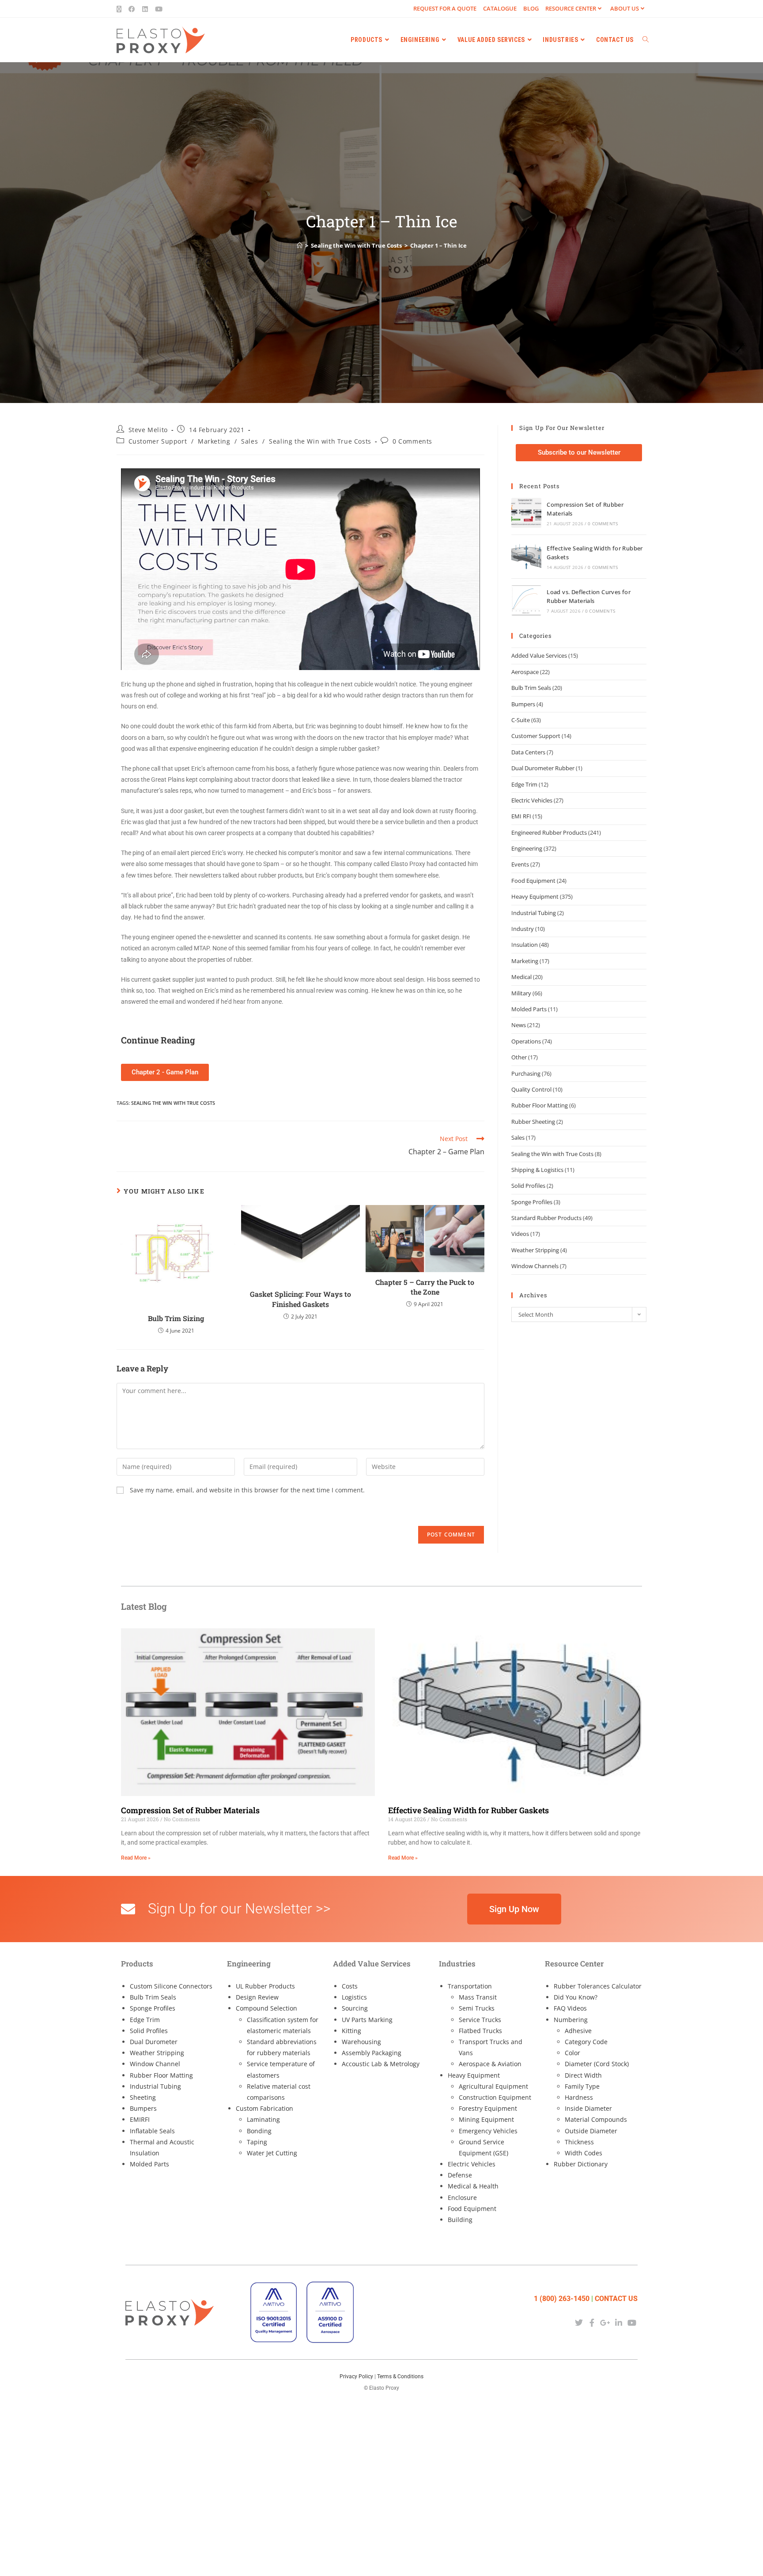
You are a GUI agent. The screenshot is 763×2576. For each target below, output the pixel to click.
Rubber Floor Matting (540, 1105)
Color (572, 2053)
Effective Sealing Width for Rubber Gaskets (468, 1810)
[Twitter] (579, 2322)
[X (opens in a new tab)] (121, 9)
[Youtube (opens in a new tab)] (159, 9)
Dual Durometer (154, 2042)
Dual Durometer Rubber (543, 768)
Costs (350, 1986)
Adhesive (578, 2031)
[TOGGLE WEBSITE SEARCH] (646, 40)
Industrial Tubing (534, 913)
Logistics (354, 1997)
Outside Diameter (591, 2131)
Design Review (257, 1997)
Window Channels (535, 1266)
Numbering (571, 2020)
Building (460, 2220)
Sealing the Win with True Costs (320, 441)
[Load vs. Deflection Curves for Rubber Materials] (526, 600)
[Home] (300, 245)
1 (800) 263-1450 (562, 2299)
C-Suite (521, 720)
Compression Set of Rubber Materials (190, 1810)
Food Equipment (533, 881)
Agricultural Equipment (493, 2086)
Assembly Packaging (372, 2053)
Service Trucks (480, 2020)
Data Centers (528, 752)
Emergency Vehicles (488, 2131)
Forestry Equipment (488, 2108)
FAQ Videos (570, 2008)
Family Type (582, 2086)
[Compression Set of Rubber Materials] (526, 513)
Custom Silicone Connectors (171, 1986)
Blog (531, 8)
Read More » (136, 1858)
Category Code (586, 2042)
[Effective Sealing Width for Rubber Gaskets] (526, 557)
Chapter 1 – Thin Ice (438, 245)
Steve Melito (148, 430)
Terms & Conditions (400, 2376)
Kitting (351, 2031)
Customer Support (158, 441)
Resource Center (571, 8)
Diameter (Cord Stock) (597, 2064)
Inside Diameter (588, 2108)
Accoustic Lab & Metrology (381, 2064)
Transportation (470, 1986)
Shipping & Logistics (537, 1170)
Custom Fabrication (264, 2108)
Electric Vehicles (532, 800)
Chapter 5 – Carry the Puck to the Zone (425, 1287)
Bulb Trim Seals (531, 688)
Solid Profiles (528, 1186)
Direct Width (583, 2075)
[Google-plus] (605, 2322)
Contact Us (616, 2299)
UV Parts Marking (367, 2020)
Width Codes (584, 2153)
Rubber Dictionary (581, 2164)
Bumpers (523, 704)
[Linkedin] (619, 2322)
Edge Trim (524, 784)
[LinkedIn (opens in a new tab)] (145, 9)
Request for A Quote (445, 8)
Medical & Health (473, 2186)
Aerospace (525, 672)
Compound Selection (266, 2008)
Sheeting (143, 2097)
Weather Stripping (535, 1250)
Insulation (525, 945)
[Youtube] (632, 2322)
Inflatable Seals (152, 2131)
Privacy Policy (356, 2376)
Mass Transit (478, 1997)
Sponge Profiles (532, 1202)
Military (521, 993)
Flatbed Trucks (480, 2031)
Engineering (527, 848)
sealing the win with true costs (173, 1103)
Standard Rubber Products (546, 1218)
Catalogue (500, 8)
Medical (521, 977)
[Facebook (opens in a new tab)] (132, 9)
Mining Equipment (486, 2119)
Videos (520, 1234)
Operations (526, 1041)
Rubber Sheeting (533, 1122)
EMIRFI (140, 2119)
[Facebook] (592, 2322)
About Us (625, 8)
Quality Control (531, 1089)
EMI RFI (521, 816)
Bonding (259, 2131)
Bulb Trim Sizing (176, 1318)
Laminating (263, 2119)
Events (520, 864)
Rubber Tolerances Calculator (598, 1986)
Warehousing (361, 2042)
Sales (249, 441)
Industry (523, 929)
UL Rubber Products (265, 1986)
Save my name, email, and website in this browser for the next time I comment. (247, 1490)
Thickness (579, 2142)
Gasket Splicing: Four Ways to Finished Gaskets (300, 1299)
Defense (460, 2175)
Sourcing (355, 2008)
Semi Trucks (477, 2008)
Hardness (579, 2097)
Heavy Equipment (535, 896)
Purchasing (526, 1073)
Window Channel (155, 2064)
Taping (257, 2142)
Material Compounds (596, 2119)
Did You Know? (576, 1997)
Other (519, 1057)
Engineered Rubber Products (549, 832)
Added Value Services (539, 655)
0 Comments (412, 441)
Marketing (214, 441)
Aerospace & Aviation (490, 2064)
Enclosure (462, 2198)
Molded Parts (529, 1009)
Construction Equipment (495, 2097)
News (519, 1025)
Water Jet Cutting (272, 2153)
